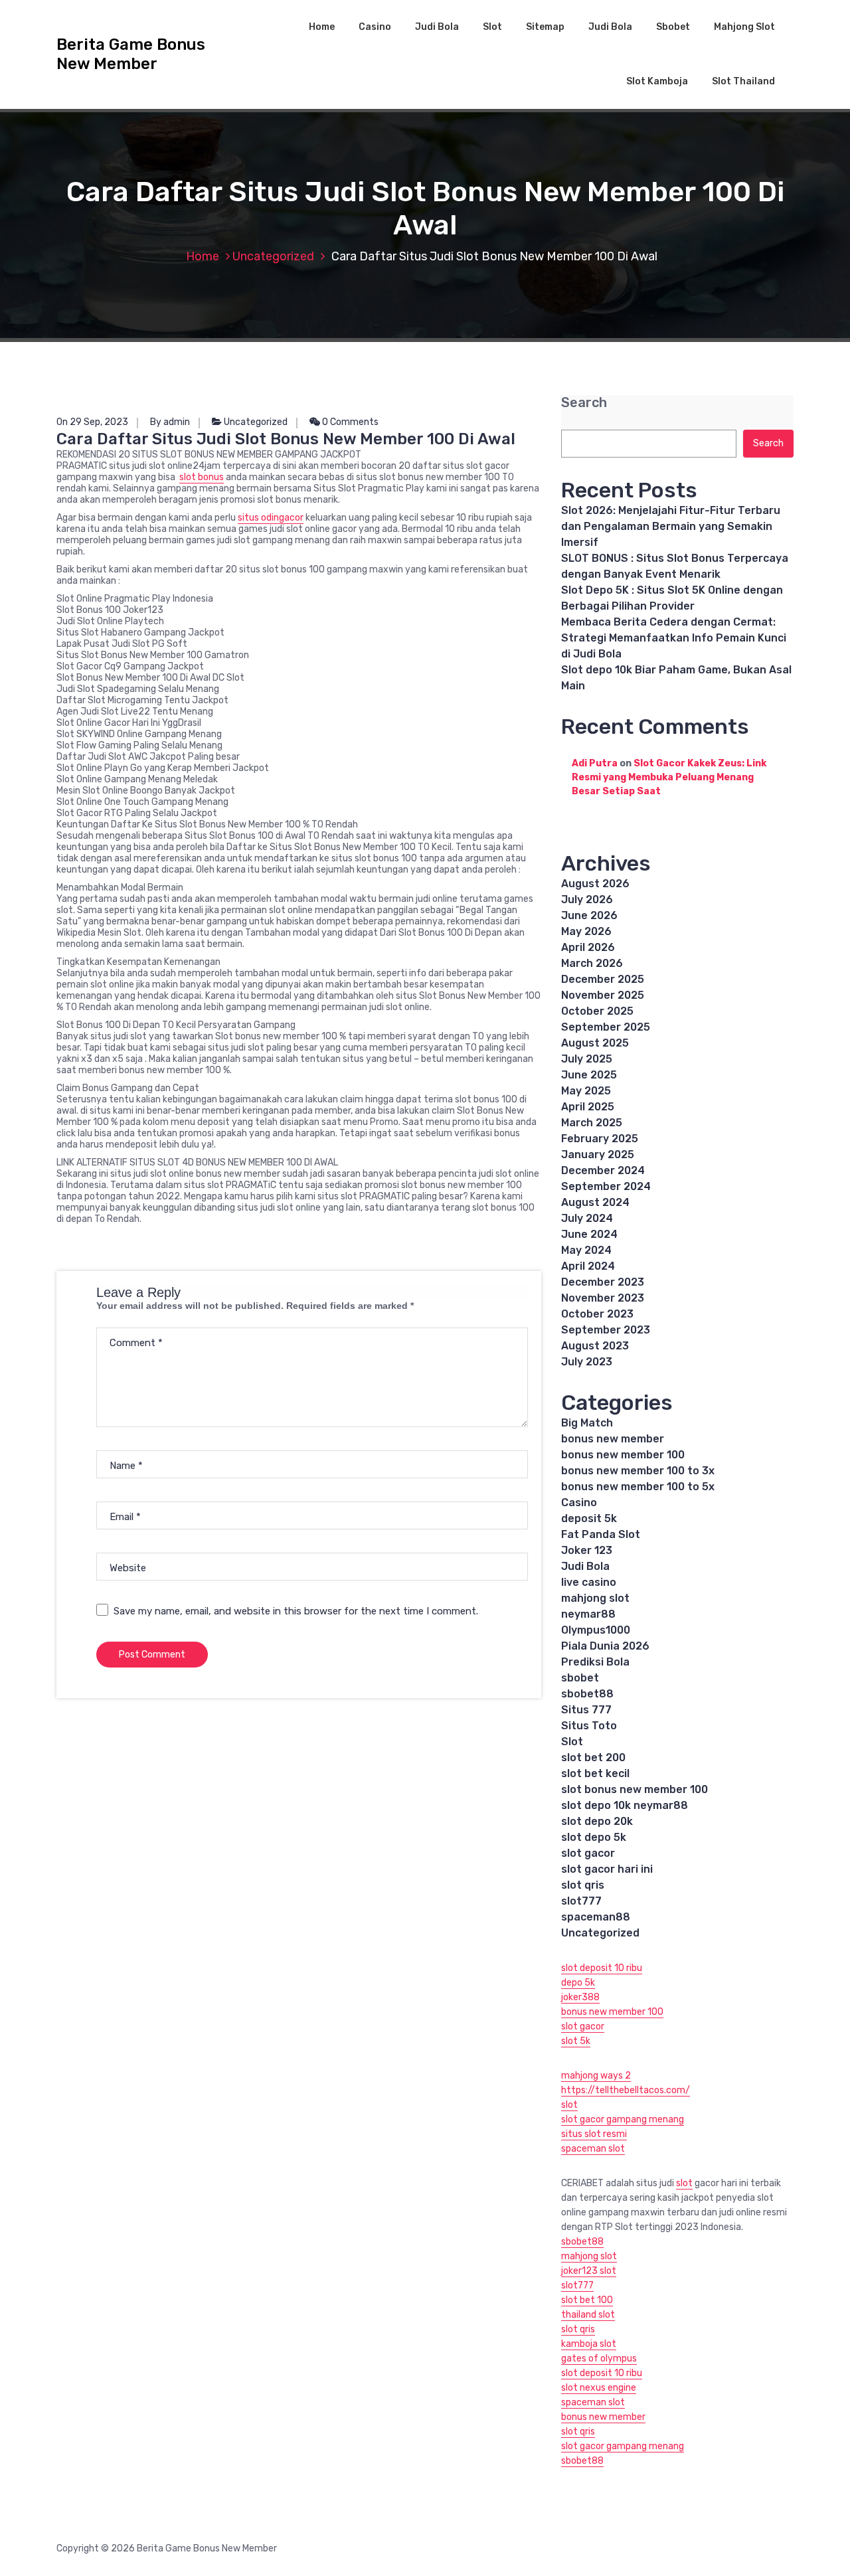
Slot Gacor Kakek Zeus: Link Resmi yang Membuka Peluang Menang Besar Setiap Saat (669, 777)
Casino (375, 27)
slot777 (581, 1901)
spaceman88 (596, 1917)
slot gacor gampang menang (623, 2119)
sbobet (580, 1678)
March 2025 (592, 1123)
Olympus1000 (596, 1630)
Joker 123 (587, 1550)
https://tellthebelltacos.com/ (626, 2090)
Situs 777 (586, 1710)
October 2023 (597, 1314)
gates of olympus (599, 2359)
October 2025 (597, 1011)
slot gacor (588, 1853)
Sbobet (673, 27)
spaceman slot (593, 2149)
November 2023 (603, 1298)
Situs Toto (589, 1726)
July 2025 (587, 1059)
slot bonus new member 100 (635, 1789)
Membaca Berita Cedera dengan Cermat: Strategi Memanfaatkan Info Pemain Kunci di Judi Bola (674, 638)
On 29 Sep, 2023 (92, 422)
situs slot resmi (594, 2134)
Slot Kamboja (657, 81)
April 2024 (588, 1266)
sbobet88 (587, 1694)
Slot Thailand (743, 81)
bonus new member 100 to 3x (638, 1471)
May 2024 (586, 1250)
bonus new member (613, 1439)
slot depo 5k (594, 1837)
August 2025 (595, 1043)
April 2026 (588, 947)
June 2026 (589, 915)
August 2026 (595, 884)
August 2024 (595, 1202)
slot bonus (202, 477)
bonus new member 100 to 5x (638, 1487)
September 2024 (606, 1186)
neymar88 (588, 1614)
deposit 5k (589, 1518)
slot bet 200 (593, 1758)
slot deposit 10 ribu (602, 1968)
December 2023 (603, 1282)
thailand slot (588, 2315)
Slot (492, 27)
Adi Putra (595, 763)
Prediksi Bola (595, 1662)
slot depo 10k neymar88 (625, 1805)
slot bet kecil (595, 1773)
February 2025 (600, 1139)
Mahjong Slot (744, 27)
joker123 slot (589, 2271)
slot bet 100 (587, 2300)
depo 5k (578, 1983)
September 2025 (606, 1027)
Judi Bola (437, 27)
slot (569, 2105)
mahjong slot (595, 1598)
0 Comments (349, 422)
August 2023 (595, 1346)
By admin (170, 422)
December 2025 (603, 979)
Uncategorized (273, 256)
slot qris (583, 1885)
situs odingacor (271, 518)
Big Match (587, 1423)
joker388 (580, 1997)
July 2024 (587, 1218)
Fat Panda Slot (601, 1534)
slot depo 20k (597, 1821)
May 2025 (586, 1091)
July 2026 (587, 900)
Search (584, 403)
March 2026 (592, 963)
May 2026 (586, 931)
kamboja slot (589, 2344)
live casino (589, 1582)
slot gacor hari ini (607, 1869)
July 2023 (587, 1362)
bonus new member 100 (623, 1455)
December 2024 (603, 1170)
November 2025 (603, 995)
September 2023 (606, 1330)
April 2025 (588, 1107)
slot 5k (576, 2041)
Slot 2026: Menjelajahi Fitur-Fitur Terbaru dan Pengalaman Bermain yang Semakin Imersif (671, 526)
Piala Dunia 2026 (605, 1646)
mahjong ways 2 (596, 2076)
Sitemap (545, 27)
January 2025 (598, 1155)
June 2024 (589, 1234)
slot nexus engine (599, 2388)
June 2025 (589, 1075)
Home (322, 27)
